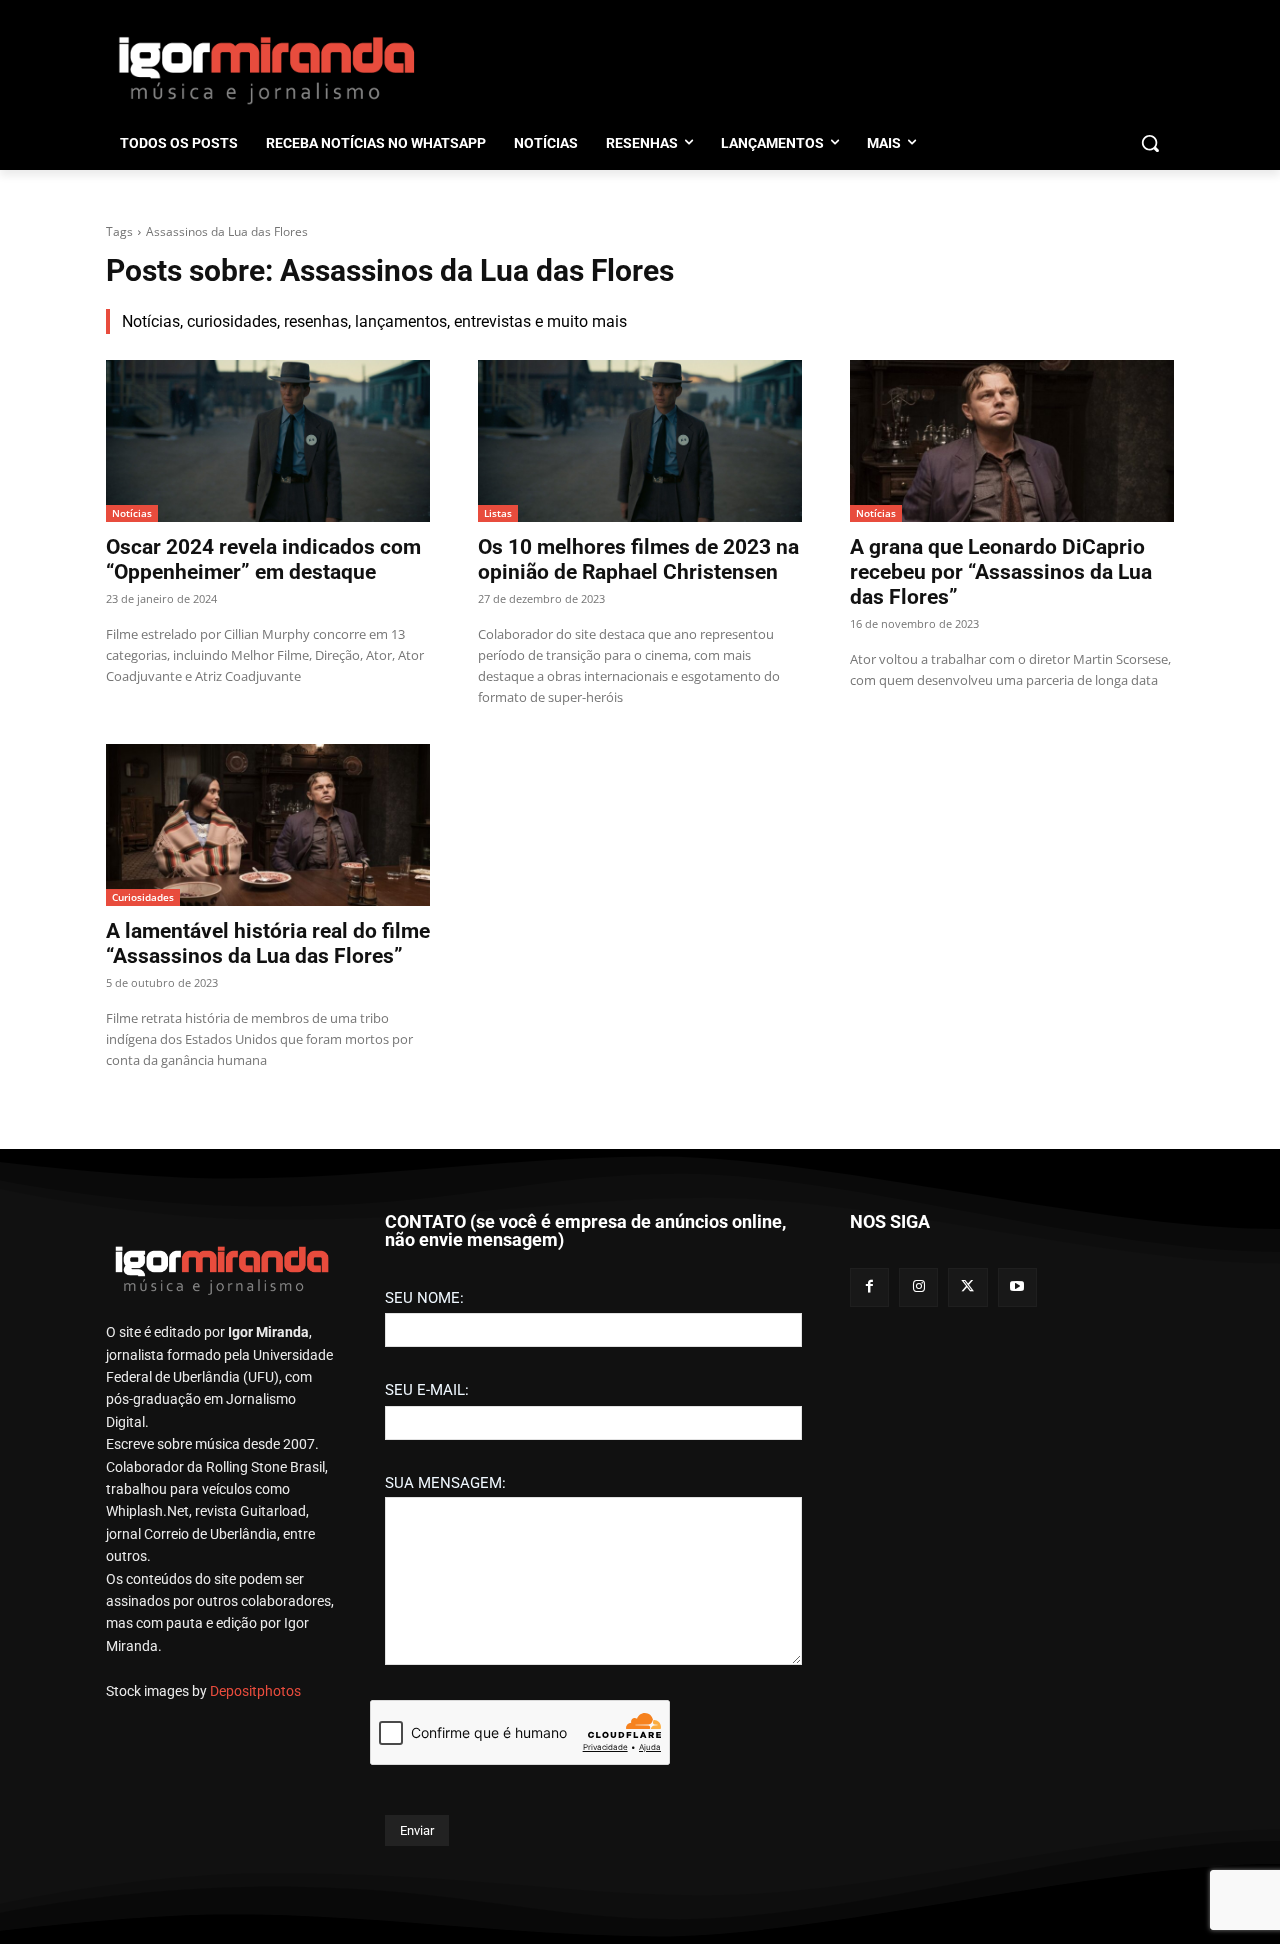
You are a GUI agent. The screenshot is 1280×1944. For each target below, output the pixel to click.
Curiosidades (143, 897)
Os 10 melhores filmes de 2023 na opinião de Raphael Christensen (638, 559)
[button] (1150, 143)
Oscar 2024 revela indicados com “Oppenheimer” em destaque (263, 559)
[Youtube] (1017, 1287)
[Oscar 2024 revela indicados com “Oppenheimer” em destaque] (268, 441)
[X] (967, 1287)
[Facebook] (869, 1287)
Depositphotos (255, 1691)
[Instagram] (918, 1287)
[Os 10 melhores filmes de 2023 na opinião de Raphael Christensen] (640, 441)
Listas (498, 513)
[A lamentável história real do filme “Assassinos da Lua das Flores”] (268, 825)
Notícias (132, 513)
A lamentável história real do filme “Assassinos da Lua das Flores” (268, 943)
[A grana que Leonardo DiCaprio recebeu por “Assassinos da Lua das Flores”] (1012, 441)
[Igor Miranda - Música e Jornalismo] (266, 69)
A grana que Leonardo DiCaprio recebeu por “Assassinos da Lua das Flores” (1001, 572)
